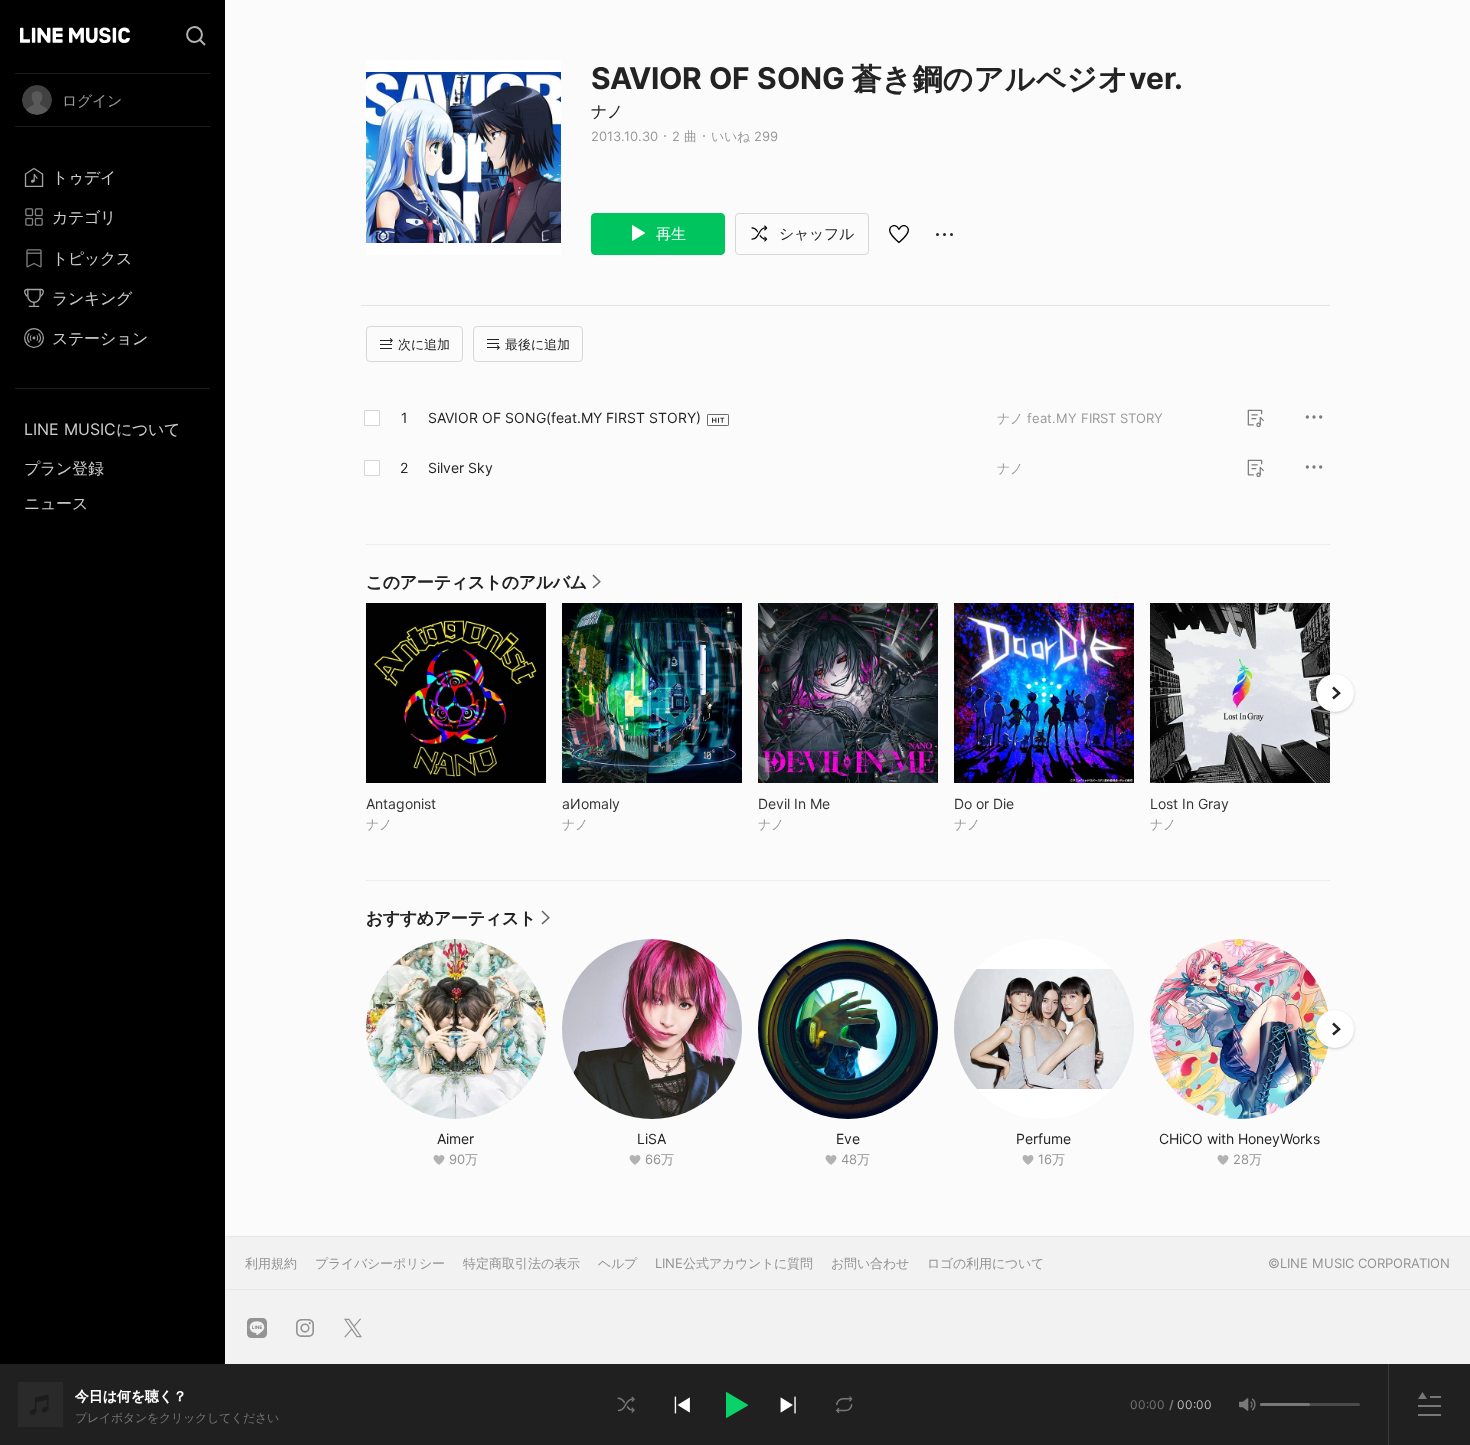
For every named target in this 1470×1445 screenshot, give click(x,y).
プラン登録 (64, 468)
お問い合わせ (870, 1263)
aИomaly (632, 803)
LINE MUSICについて (102, 429)
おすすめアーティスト (458, 923)
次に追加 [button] (424, 344)
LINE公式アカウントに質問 (734, 1263)
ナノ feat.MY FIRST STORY (1080, 418)
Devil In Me (835, 803)
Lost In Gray (1231, 803)
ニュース (56, 503)
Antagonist (442, 803)
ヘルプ (617, 1263)
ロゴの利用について (985, 1263)
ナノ (607, 111)
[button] (735, 1405)
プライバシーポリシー (380, 1263)
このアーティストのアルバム (483, 587)
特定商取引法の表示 (521, 1263)
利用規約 (271, 1263)
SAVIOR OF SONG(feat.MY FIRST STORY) (564, 417)
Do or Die (1025, 803)
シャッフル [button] (814, 233)
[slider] (1285, 1404)
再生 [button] (669, 233)
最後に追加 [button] (537, 344)
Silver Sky (460, 467)
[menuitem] (112, 177)
